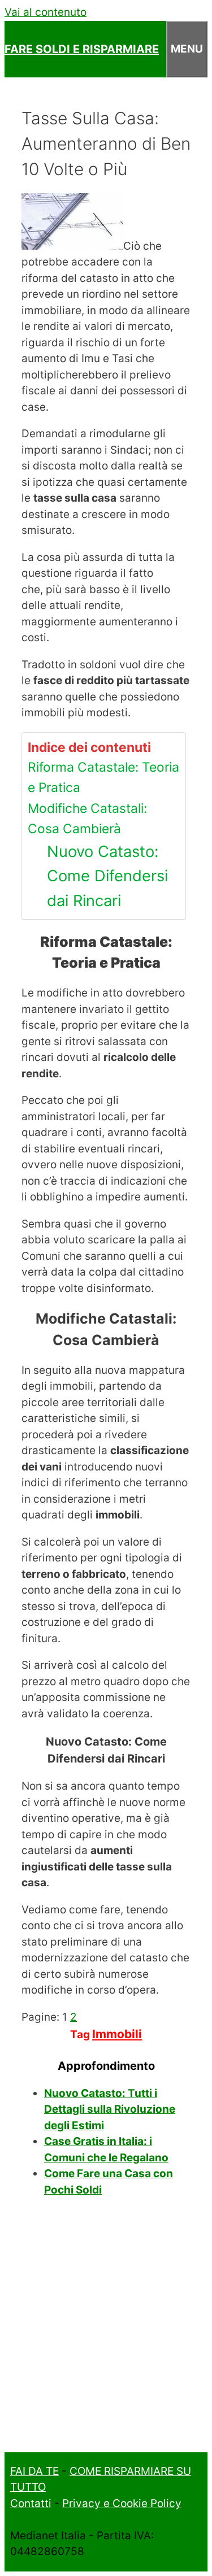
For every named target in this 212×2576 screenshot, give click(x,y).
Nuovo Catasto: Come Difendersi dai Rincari (107, 876)
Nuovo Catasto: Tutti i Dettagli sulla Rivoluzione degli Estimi (110, 2109)
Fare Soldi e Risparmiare (82, 49)
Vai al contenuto (46, 12)
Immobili (117, 2034)
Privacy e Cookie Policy (122, 2503)
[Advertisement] (106, 2332)
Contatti (31, 2503)
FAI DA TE (34, 2471)
